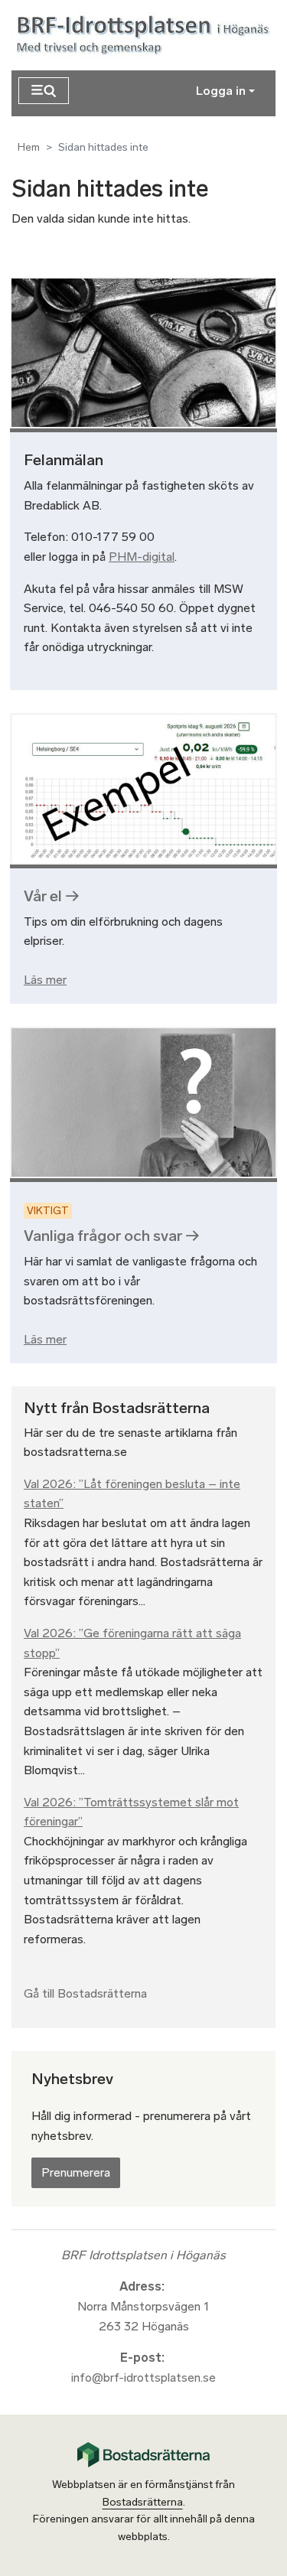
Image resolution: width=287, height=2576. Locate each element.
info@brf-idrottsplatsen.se (143, 2377)
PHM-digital (142, 557)
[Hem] (146, 36)
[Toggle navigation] (44, 91)
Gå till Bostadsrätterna (85, 1993)
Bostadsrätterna (143, 2502)
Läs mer (45, 980)
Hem (29, 147)
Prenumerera (76, 2172)
